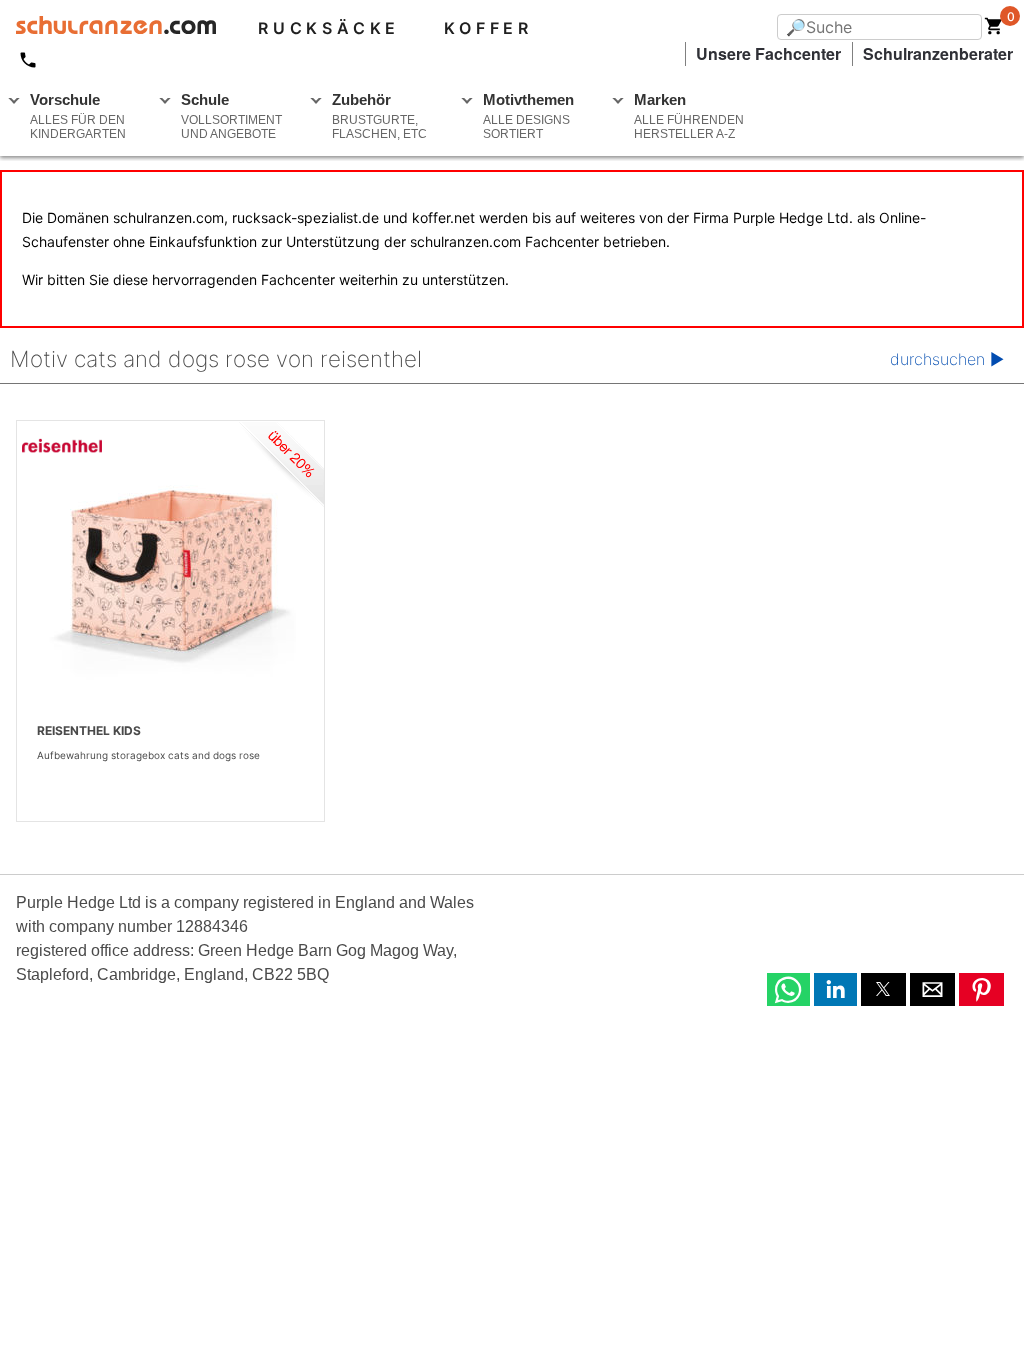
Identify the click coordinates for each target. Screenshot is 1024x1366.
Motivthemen (528, 116)
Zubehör (379, 116)
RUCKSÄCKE (329, 28)
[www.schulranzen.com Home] (108, 28)
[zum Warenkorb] (994, 30)
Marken (689, 116)
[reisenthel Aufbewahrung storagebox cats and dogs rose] (170, 570)
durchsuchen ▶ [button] (947, 359)
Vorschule (78, 116)
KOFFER (488, 28)
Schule (231, 116)
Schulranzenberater (938, 53)
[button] (788, 989)
